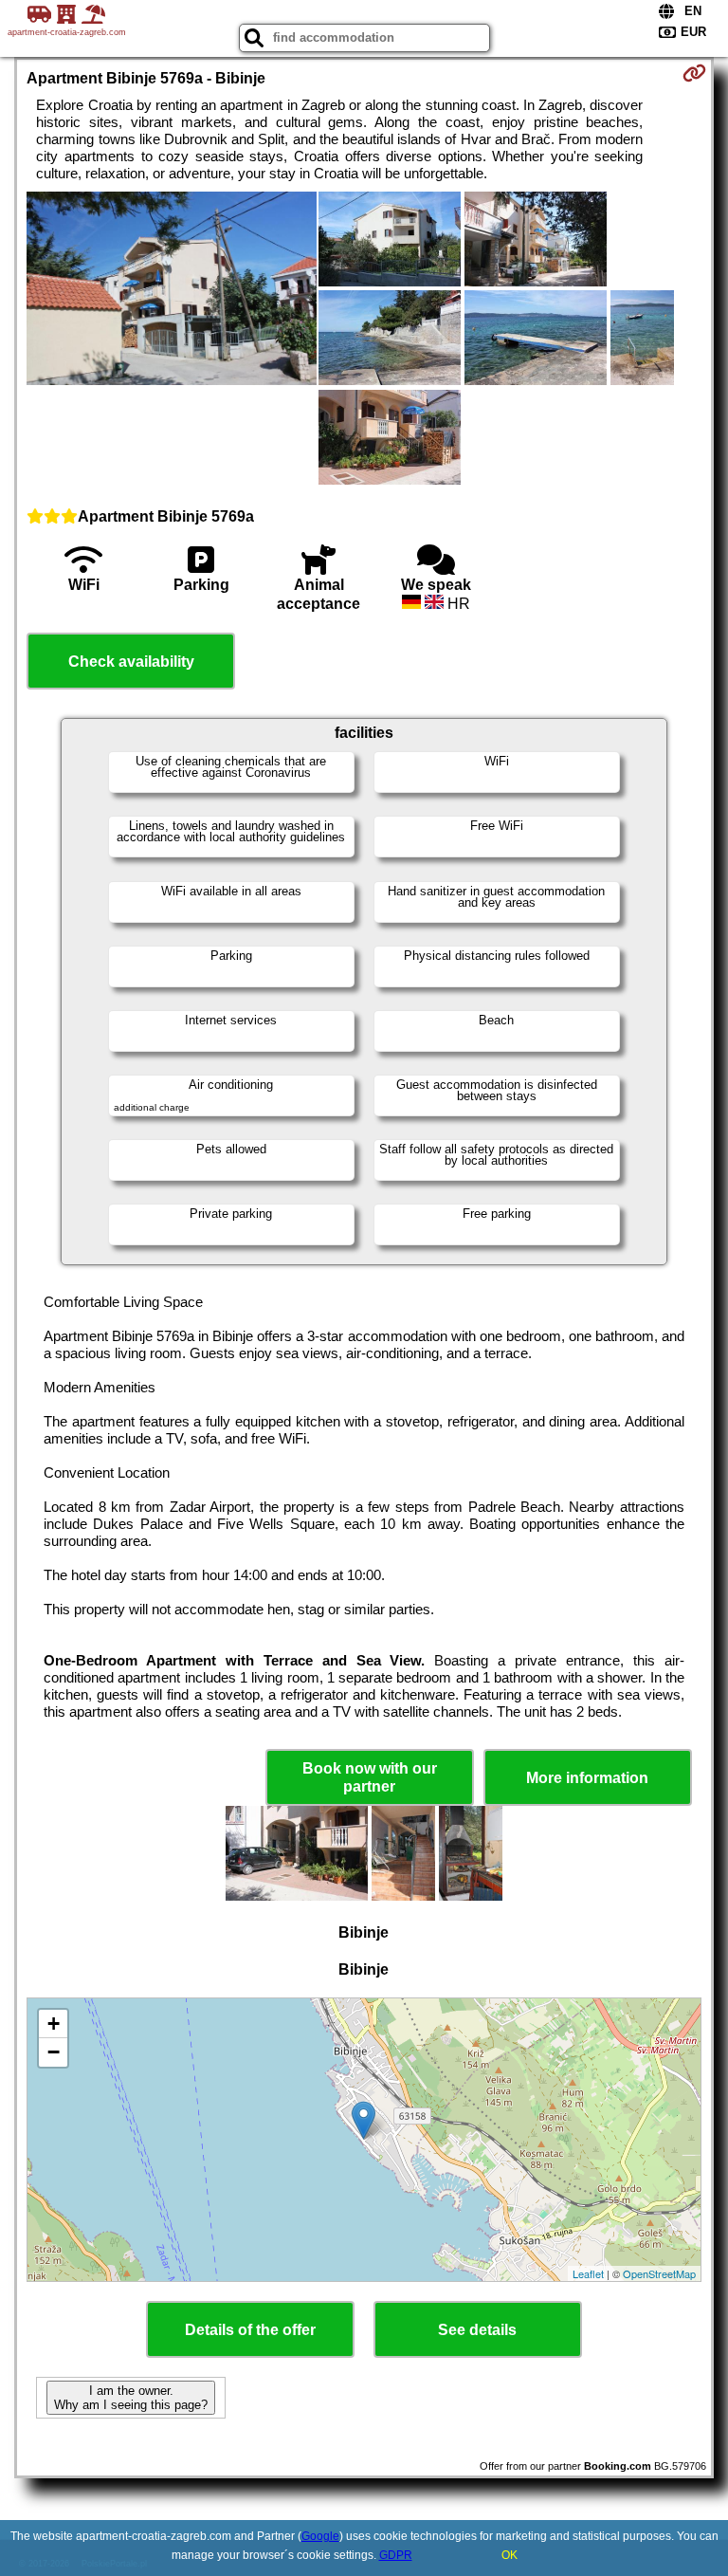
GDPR (396, 2555)
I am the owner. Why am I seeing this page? (131, 2398)
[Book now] (694, 73)
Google (320, 2536)
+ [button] (54, 2024)
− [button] (54, 2052)
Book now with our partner (370, 1777)
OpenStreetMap (659, 2273)
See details (477, 2330)
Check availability (131, 662)
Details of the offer (250, 2330)
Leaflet (588, 2273)
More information (587, 1778)
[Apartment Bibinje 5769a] (172, 290)
